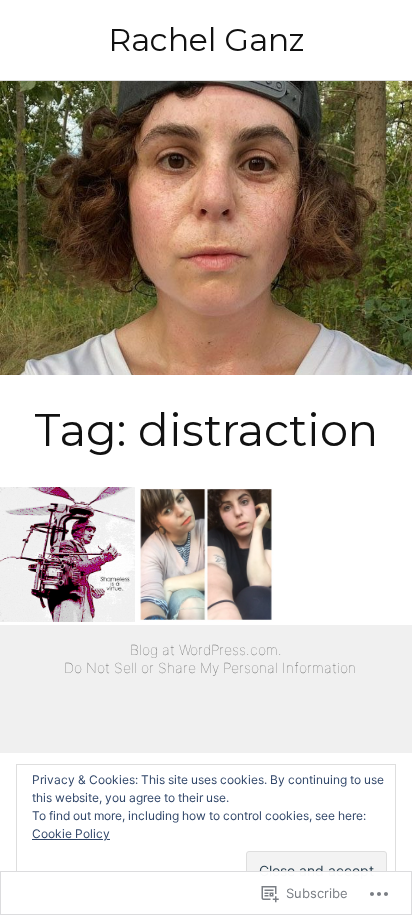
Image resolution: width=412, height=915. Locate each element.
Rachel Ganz (206, 39)
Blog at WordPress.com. (206, 649)
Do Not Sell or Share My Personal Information (210, 667)
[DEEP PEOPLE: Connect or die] (205, 554)
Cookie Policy (71, 833)
